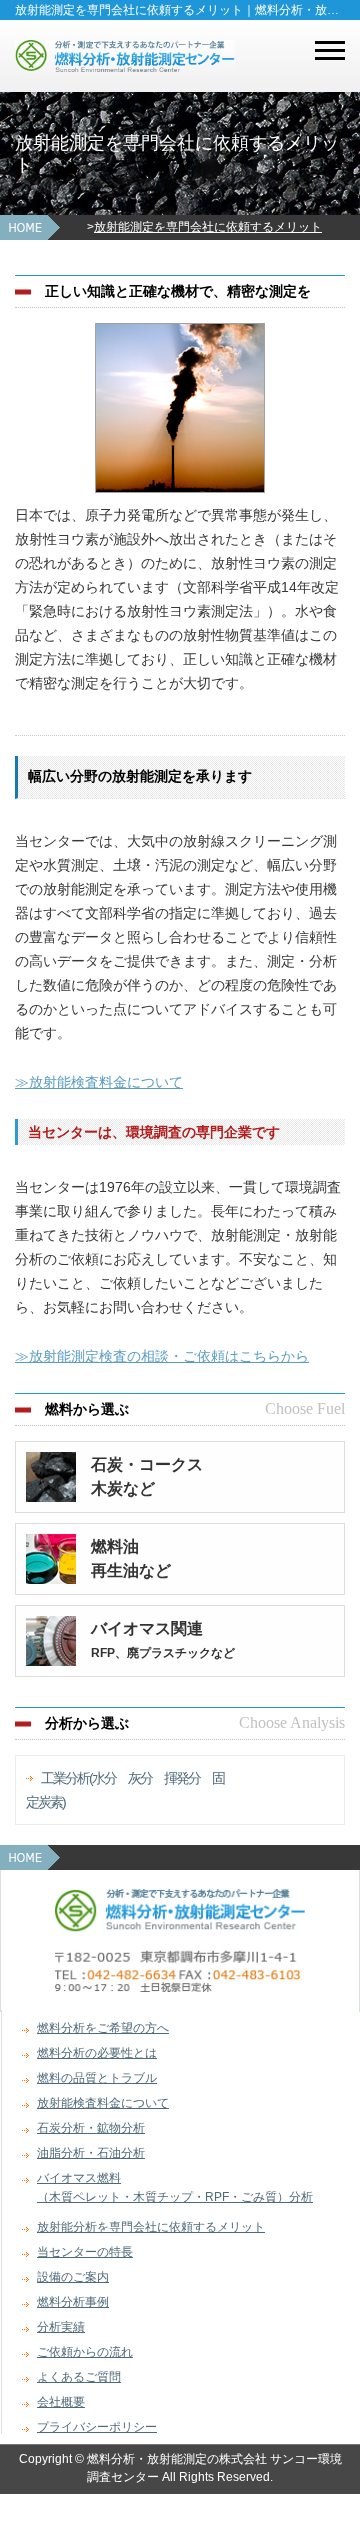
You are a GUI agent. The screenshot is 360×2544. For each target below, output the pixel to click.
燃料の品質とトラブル (97, 2078)
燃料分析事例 (73, 2302)
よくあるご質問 (79, 2377)
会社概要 (61, 2402)
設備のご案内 (73, 2277)
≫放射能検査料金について (99, 1082)
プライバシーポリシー (97, 2427)
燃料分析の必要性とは (97, 2053)
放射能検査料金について (103, 2103)
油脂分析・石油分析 (91, 2153)
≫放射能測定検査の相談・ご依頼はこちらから (162, 1356)
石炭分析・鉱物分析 (91, 2128)
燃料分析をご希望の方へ (103, 2028)
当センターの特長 (85, 2252)
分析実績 (61, 2327)
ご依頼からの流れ (85, 2352)
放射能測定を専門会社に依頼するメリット (208, 227)
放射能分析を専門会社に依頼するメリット (151, 2227)
